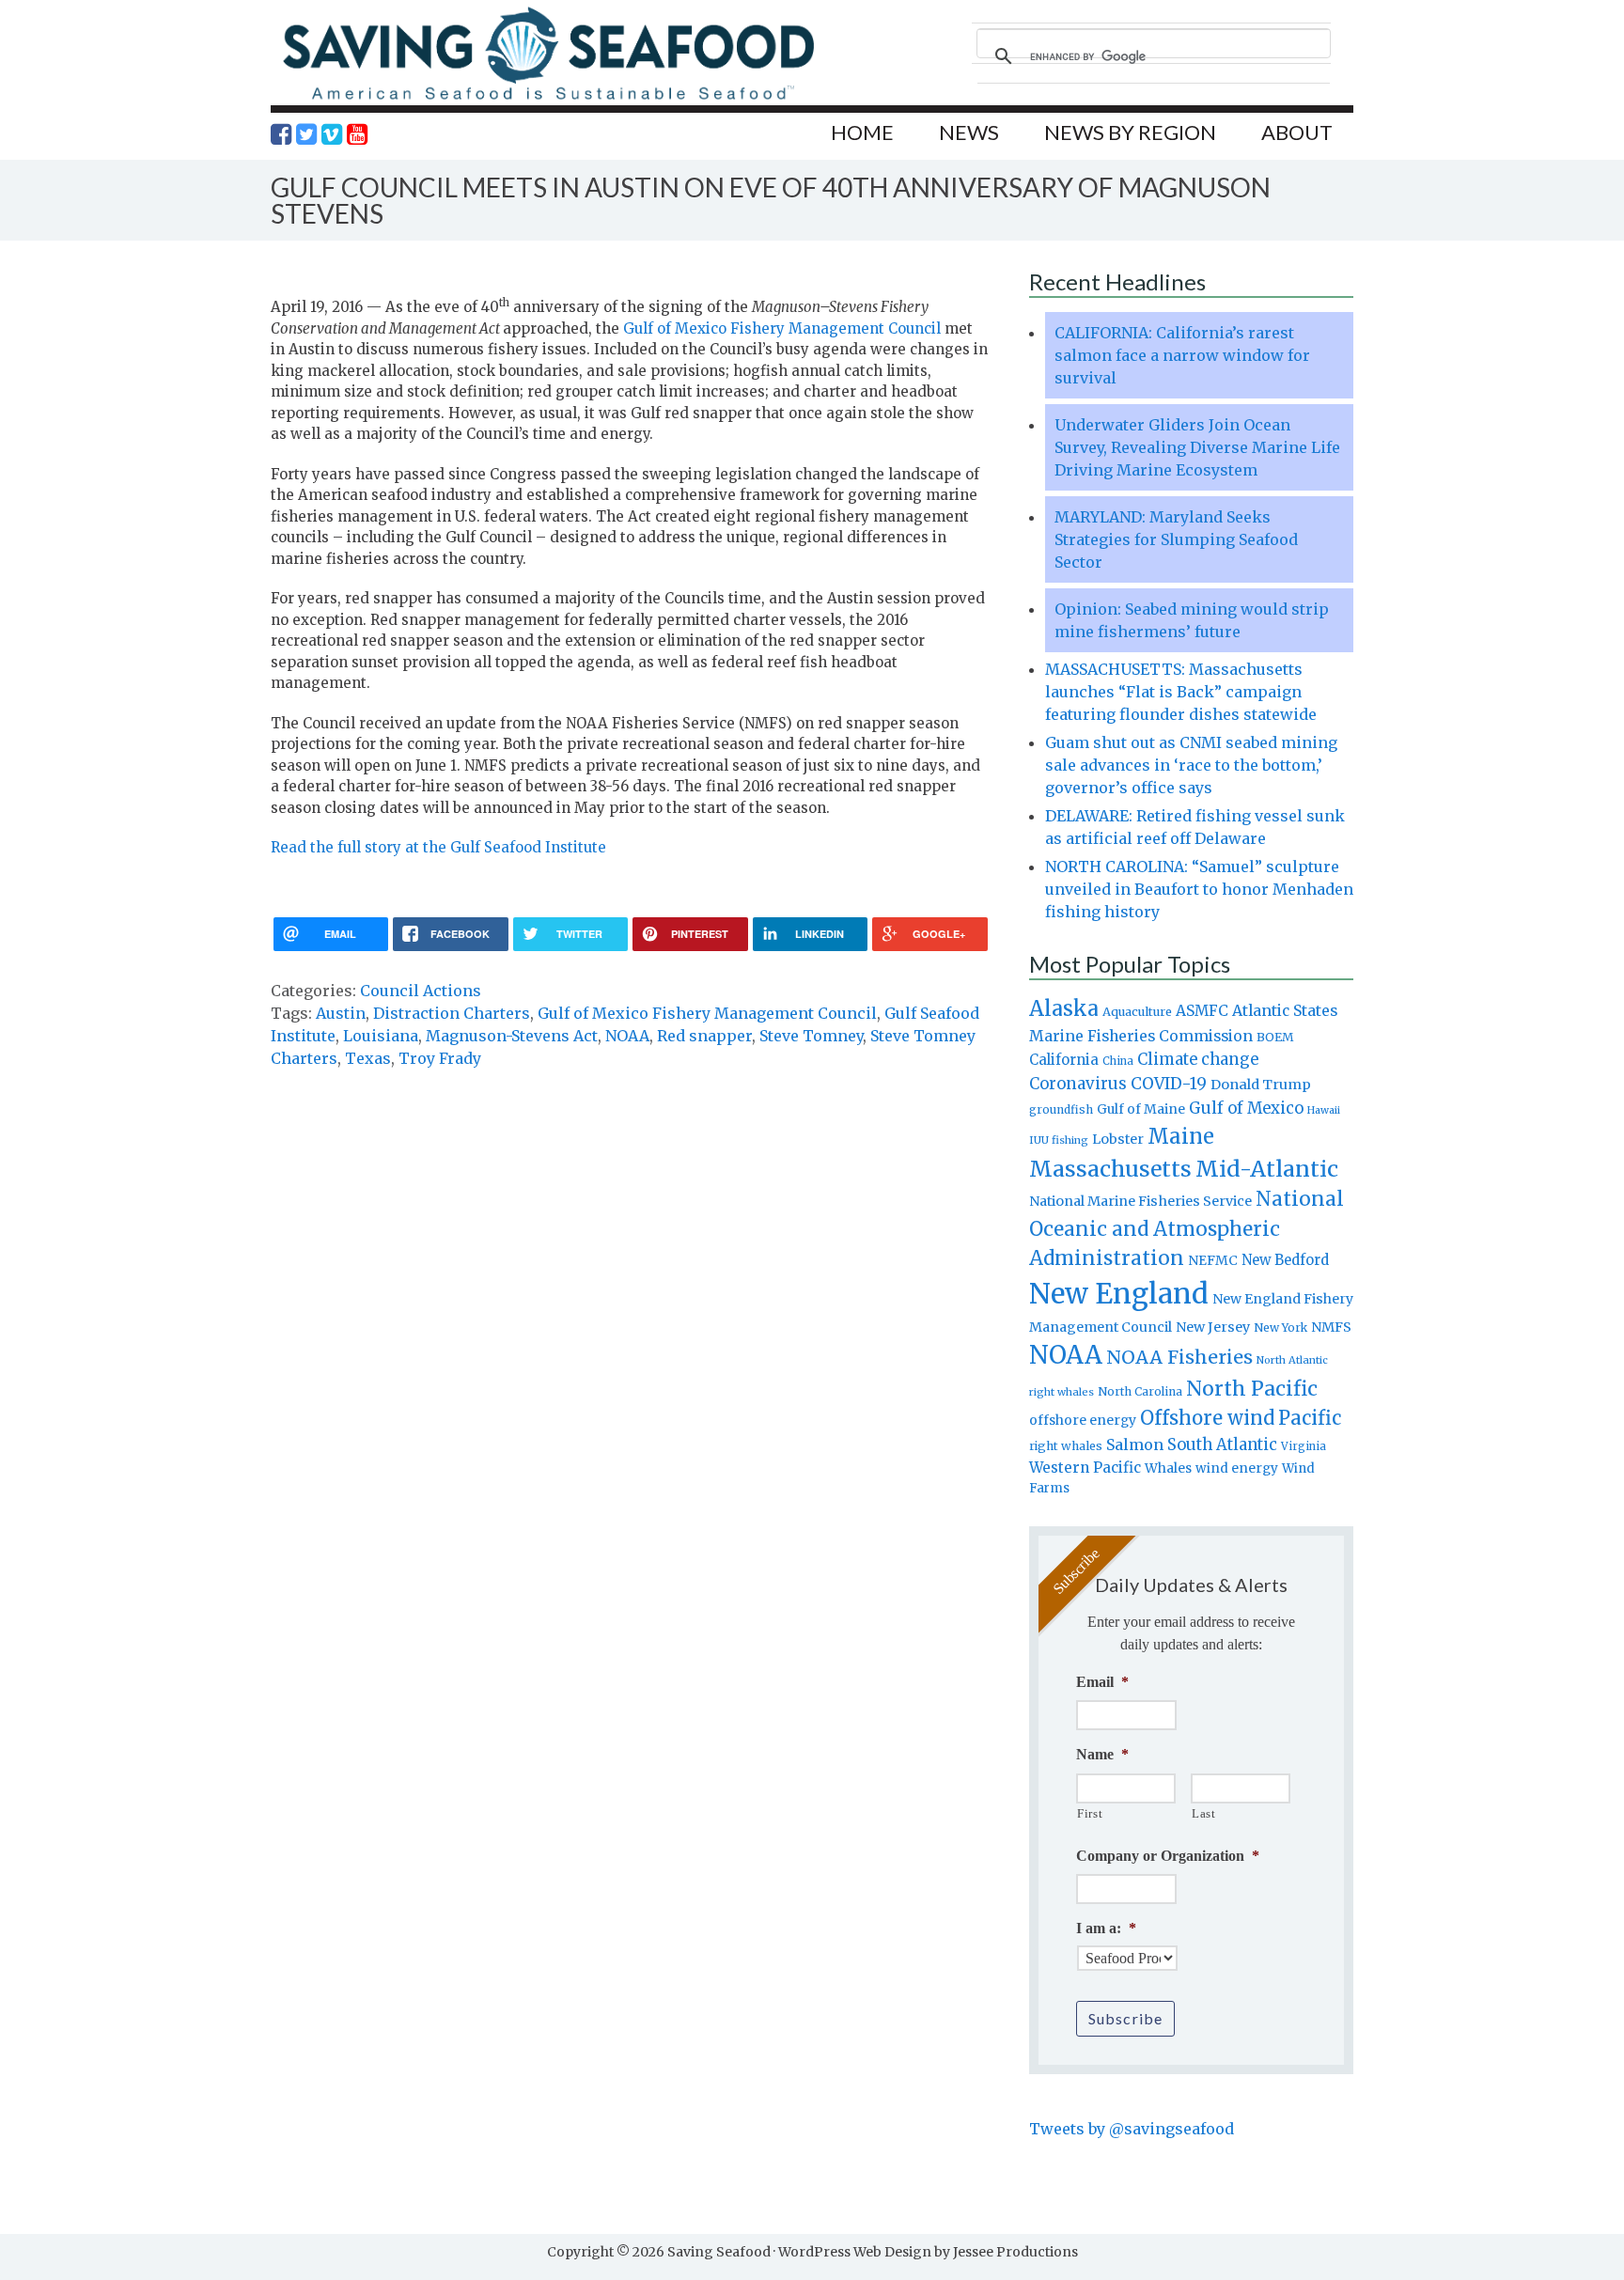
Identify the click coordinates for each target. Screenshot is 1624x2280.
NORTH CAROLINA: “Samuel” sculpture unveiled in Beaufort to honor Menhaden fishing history (1199, 889)
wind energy (1237, 1468)
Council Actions (421, 991)
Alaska (1064, 1009)
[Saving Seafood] (548, 99)
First (1090, 1813)
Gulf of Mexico (1246, 1109)
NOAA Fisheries (1179, 1357)
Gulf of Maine (1141, 1109)
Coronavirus (1078, 1084)
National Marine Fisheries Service (1140, 1201)
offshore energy (1083, 1420)
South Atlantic (1222, 1445)
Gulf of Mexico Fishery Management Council (782, 328)
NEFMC (1213, 1260)
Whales (1168, 1468)
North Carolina (1140, 1391)
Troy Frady (440, 1058)
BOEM (1275, 1037)
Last (1204, 1813)
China (1118, 1061)
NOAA (627, 1036)
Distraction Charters (452, 1013)
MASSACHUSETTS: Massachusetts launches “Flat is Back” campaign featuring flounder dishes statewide (1181, 692)
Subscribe (1125, 2018)
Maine (1181, 1136)
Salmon (1135, 1445)
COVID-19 (1169, 1084)
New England (1119, 1294)
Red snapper (704, 1036)
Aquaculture (1137, 1011)
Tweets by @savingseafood (1132, 2129)
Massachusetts (1110, 1169)
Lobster (1118, 1139)
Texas (368, 1058)
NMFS (1331, 1327)
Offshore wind (1207, 1418)
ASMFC (1202, 1011)
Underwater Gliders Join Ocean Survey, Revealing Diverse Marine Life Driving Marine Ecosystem (1197, 447)
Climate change (1198, 1060)
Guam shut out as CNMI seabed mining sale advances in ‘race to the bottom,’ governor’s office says (1191, 765)
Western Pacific (1085, 1468)
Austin (341, 1013)
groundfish (1061, 1109)
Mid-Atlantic (1267, 1169)
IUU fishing (1059, 1140)
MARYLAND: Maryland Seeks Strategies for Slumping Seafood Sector (1176, 539)
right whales (1066, 1446)
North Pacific (1252, 1389)
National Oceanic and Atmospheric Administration (1187, 1228)
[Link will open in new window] (281, 134)
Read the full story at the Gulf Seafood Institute (438, 847)
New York (1280, 1327)
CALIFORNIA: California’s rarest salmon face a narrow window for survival (1182, 355)
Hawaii (1324, 1110)
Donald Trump (1261, 1085)
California (1064, 1060)
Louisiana (381, 1036)
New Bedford (1285, 1260)
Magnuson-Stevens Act (512, 1036)
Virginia (1304, 1446)
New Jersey (1213, 1327)
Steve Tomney (811, 1036)
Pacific (1310, 1418)
